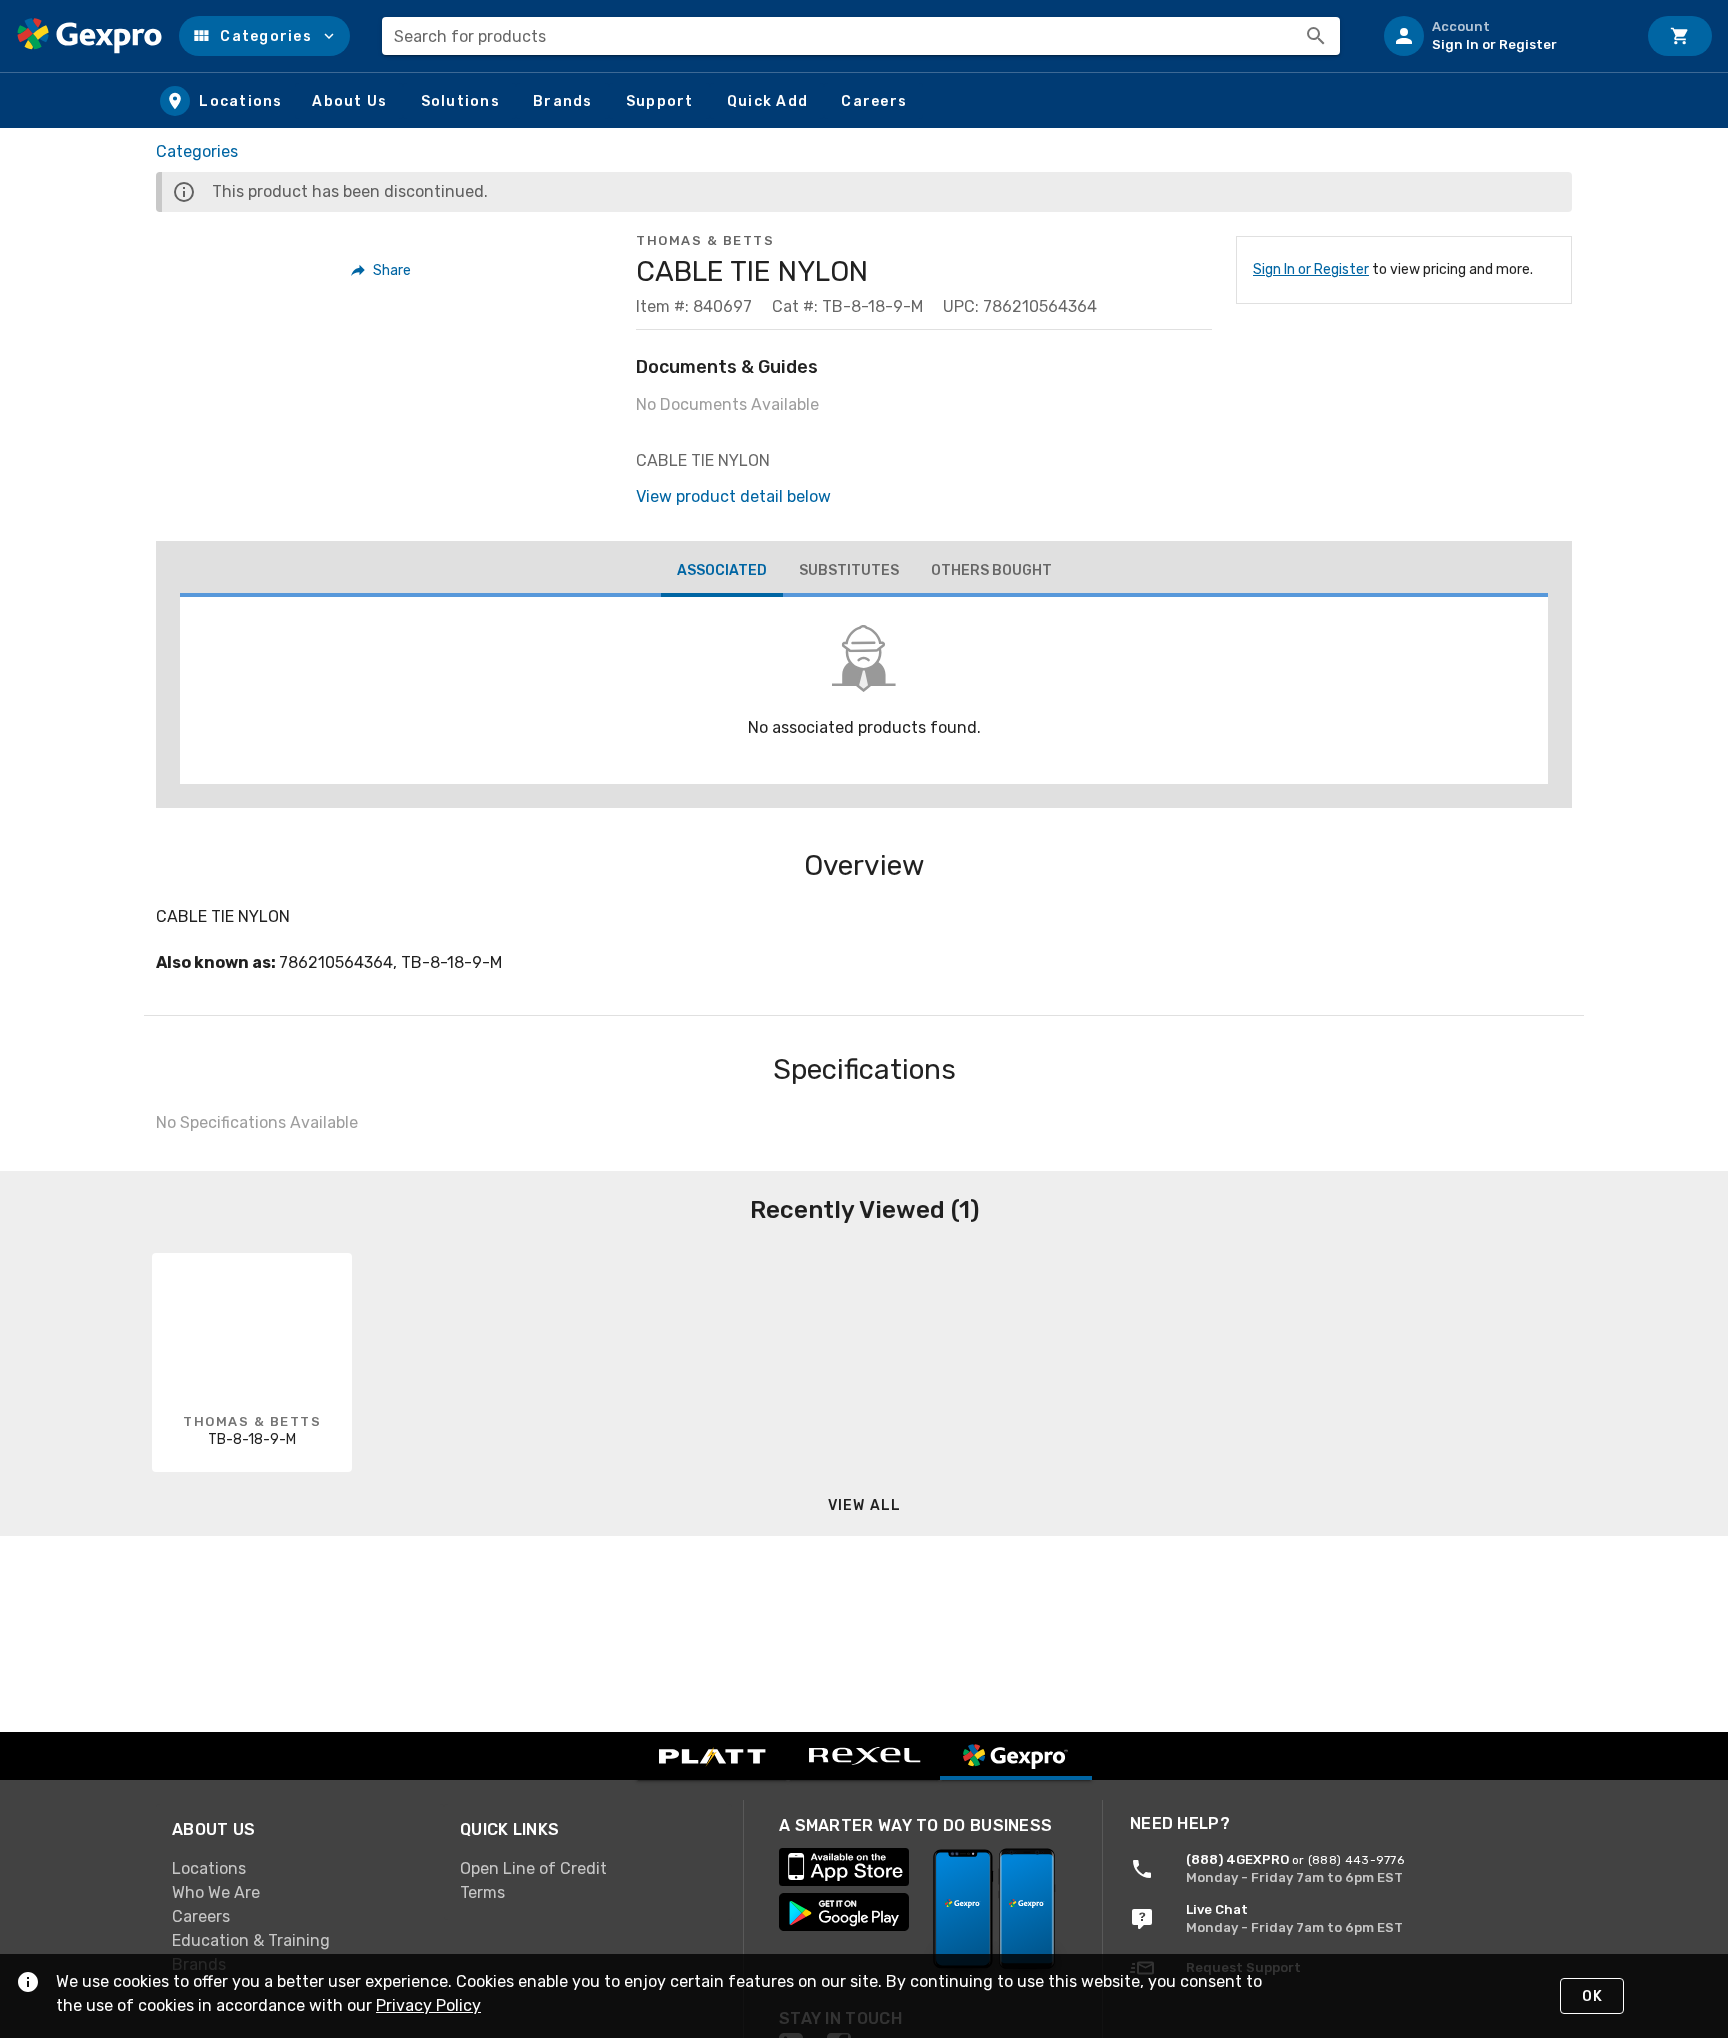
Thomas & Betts (705, 240)
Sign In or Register (1311, 269)
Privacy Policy (428, 2005)
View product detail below (733, 496)
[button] (264, 36)
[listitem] (1502, 36)
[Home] (89, 36)
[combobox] (861, 36)
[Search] (1316, 36)
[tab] (722, 573)
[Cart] (1680, 36)
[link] (300, 1868)
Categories (197, 151)
